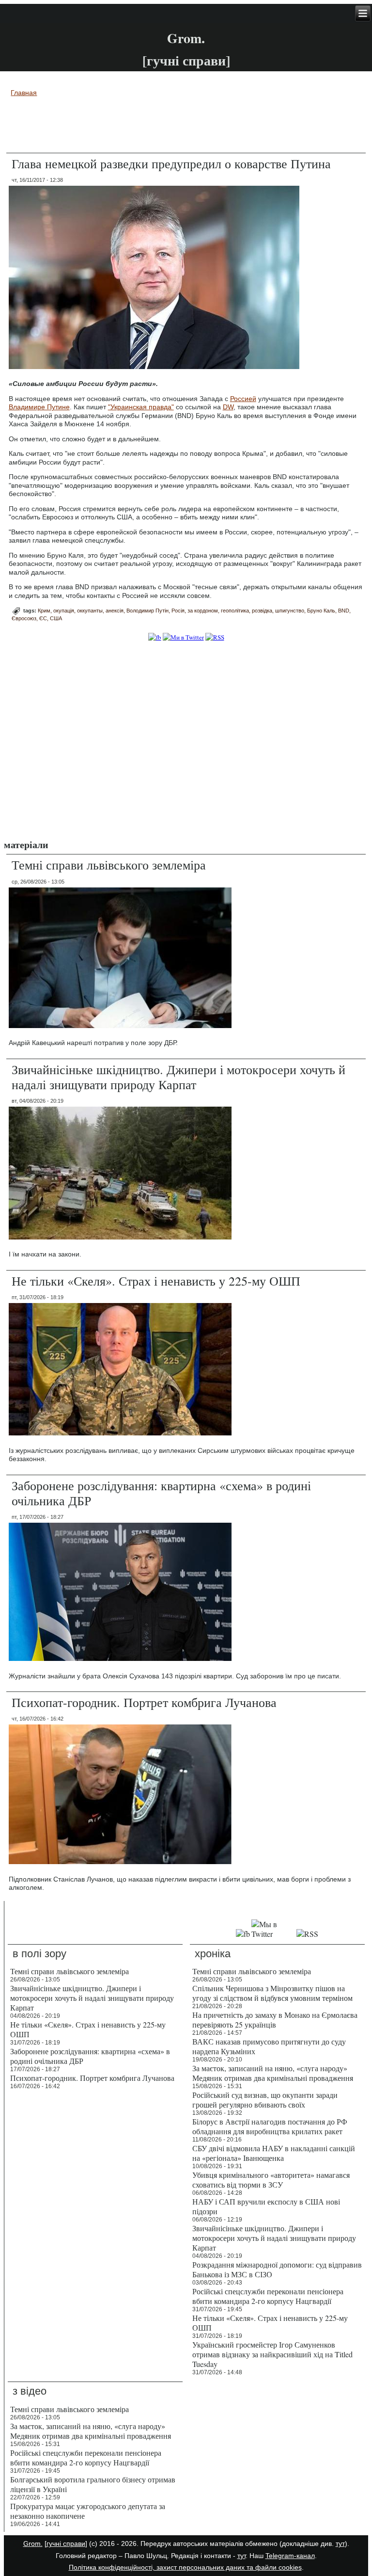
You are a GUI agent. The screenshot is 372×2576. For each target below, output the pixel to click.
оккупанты (90, 611)
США (56, 618)
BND (344, 611)
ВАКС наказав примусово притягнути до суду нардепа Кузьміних (269, 2046)
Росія (178, 611)
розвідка (262, 611)
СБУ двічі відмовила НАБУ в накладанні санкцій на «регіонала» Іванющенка (274, 2153)
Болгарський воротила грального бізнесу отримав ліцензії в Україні (93, 2484)
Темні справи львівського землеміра (109, 865)
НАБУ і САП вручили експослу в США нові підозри (266, 2206)
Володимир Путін (147, 611)
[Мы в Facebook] (243, 1934)
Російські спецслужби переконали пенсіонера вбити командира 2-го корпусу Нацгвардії (268, 2296)
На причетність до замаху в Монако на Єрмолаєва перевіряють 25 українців (275, 2020)
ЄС (43, 618)
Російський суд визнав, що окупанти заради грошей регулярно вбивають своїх (265, 2100)
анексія (115, 611)
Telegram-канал (290, 2556)
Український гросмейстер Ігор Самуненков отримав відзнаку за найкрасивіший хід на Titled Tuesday (272, 2354)
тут (340, 2544)
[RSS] (215, 637)
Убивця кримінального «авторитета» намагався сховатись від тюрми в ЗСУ (271, 2180)
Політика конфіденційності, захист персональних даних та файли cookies (185, 2567)
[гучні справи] (66, 2544)
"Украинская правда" (141, 407)
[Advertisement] (186, 127)
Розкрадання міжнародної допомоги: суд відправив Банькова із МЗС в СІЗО (277, 2269)
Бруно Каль (321, 611)
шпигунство (290, 611)
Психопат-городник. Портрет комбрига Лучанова (144, 1702)
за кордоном (203, 611)
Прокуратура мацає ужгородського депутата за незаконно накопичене (88, 2511)
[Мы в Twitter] (273, 1934)
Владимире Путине (39, 407)
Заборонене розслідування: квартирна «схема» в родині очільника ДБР (161, 1493)
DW (228, 407)
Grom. (186, 38)
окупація (64, 611)
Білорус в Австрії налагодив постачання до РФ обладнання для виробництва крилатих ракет (270, 2126)
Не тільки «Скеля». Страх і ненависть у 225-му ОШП (156, 1281)
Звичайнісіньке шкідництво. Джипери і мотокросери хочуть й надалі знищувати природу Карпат (178, 1077)
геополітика (235, 611)
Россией (243, 399)
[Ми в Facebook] (155, 637)
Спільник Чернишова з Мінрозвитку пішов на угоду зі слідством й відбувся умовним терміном (272, 1993)
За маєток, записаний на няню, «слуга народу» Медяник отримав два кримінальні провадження (273, 2073)
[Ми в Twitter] (183, 637)
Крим (44, 611)
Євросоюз (24, 618)
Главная (24, 93)
